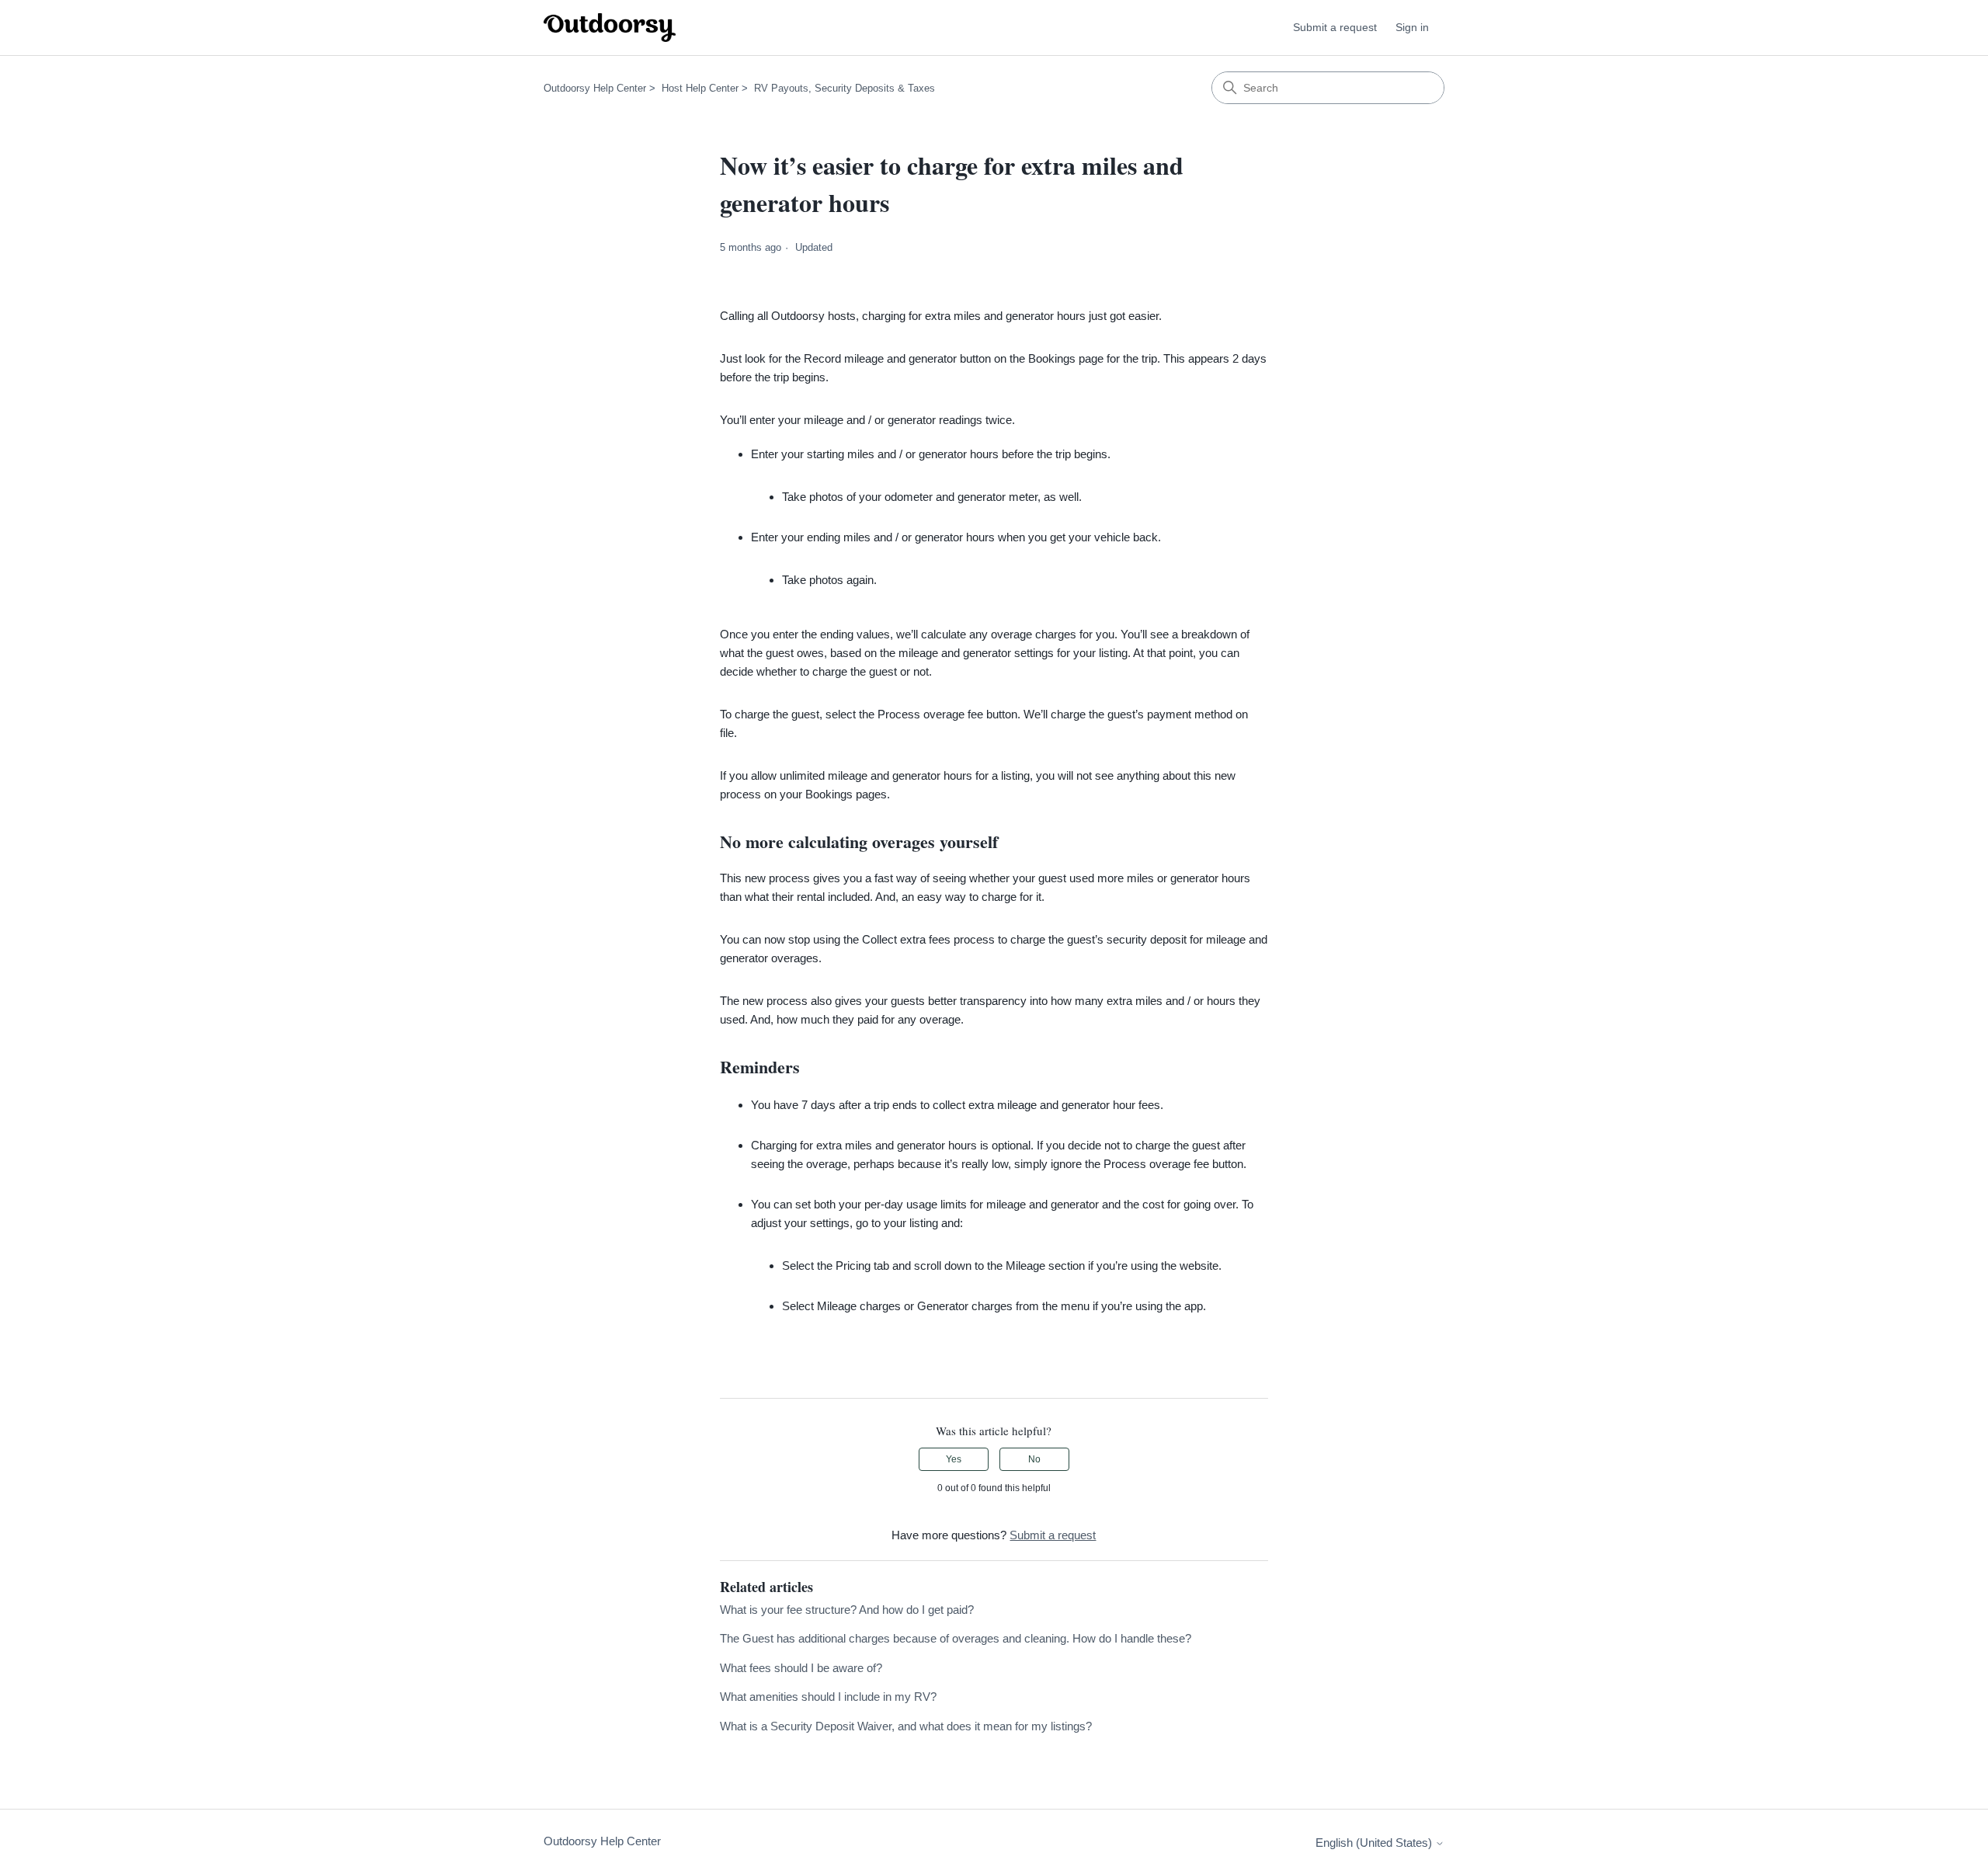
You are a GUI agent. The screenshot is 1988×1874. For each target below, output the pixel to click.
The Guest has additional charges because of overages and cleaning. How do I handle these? (956, 1638)
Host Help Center (700, 88)
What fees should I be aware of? (801, 1668)
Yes (954, 1459)
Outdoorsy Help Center (595, 88)
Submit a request (1335, 27)
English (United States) (1375, 1843)
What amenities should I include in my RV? (828, 1697)
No (1034, 1459)
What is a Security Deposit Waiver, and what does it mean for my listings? (906, 1726)
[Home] (610, 28)
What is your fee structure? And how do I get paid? (847, 1610)
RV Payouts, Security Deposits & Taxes (845, 88)
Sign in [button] (1412, 27)
